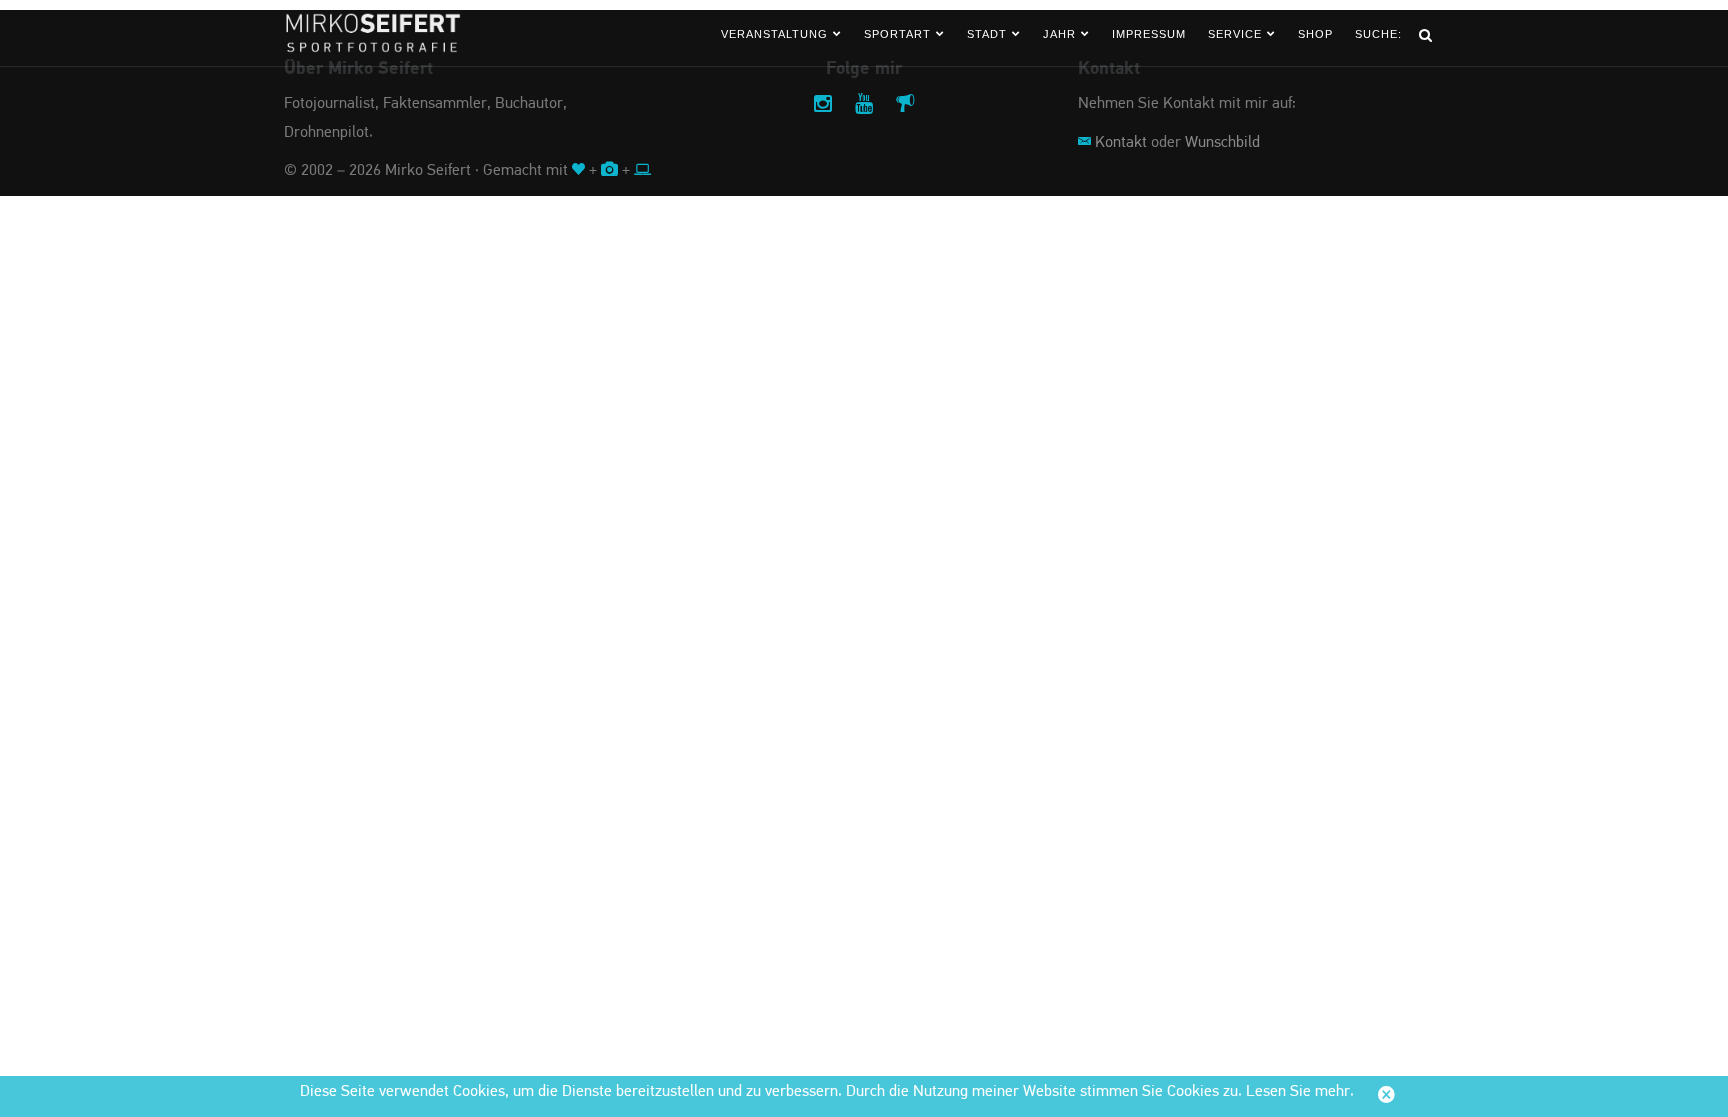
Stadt (987, 34)
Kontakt (1121, 143)
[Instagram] (823, 105)
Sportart (897, 34)
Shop (1315, 34)
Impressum (1149, 34)
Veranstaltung (774, 34)
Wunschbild (1222, 143)
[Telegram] (905, 105)
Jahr (1059, 34)
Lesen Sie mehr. (1300, 1092)
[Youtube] (864, 105)
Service (1235, 34)
